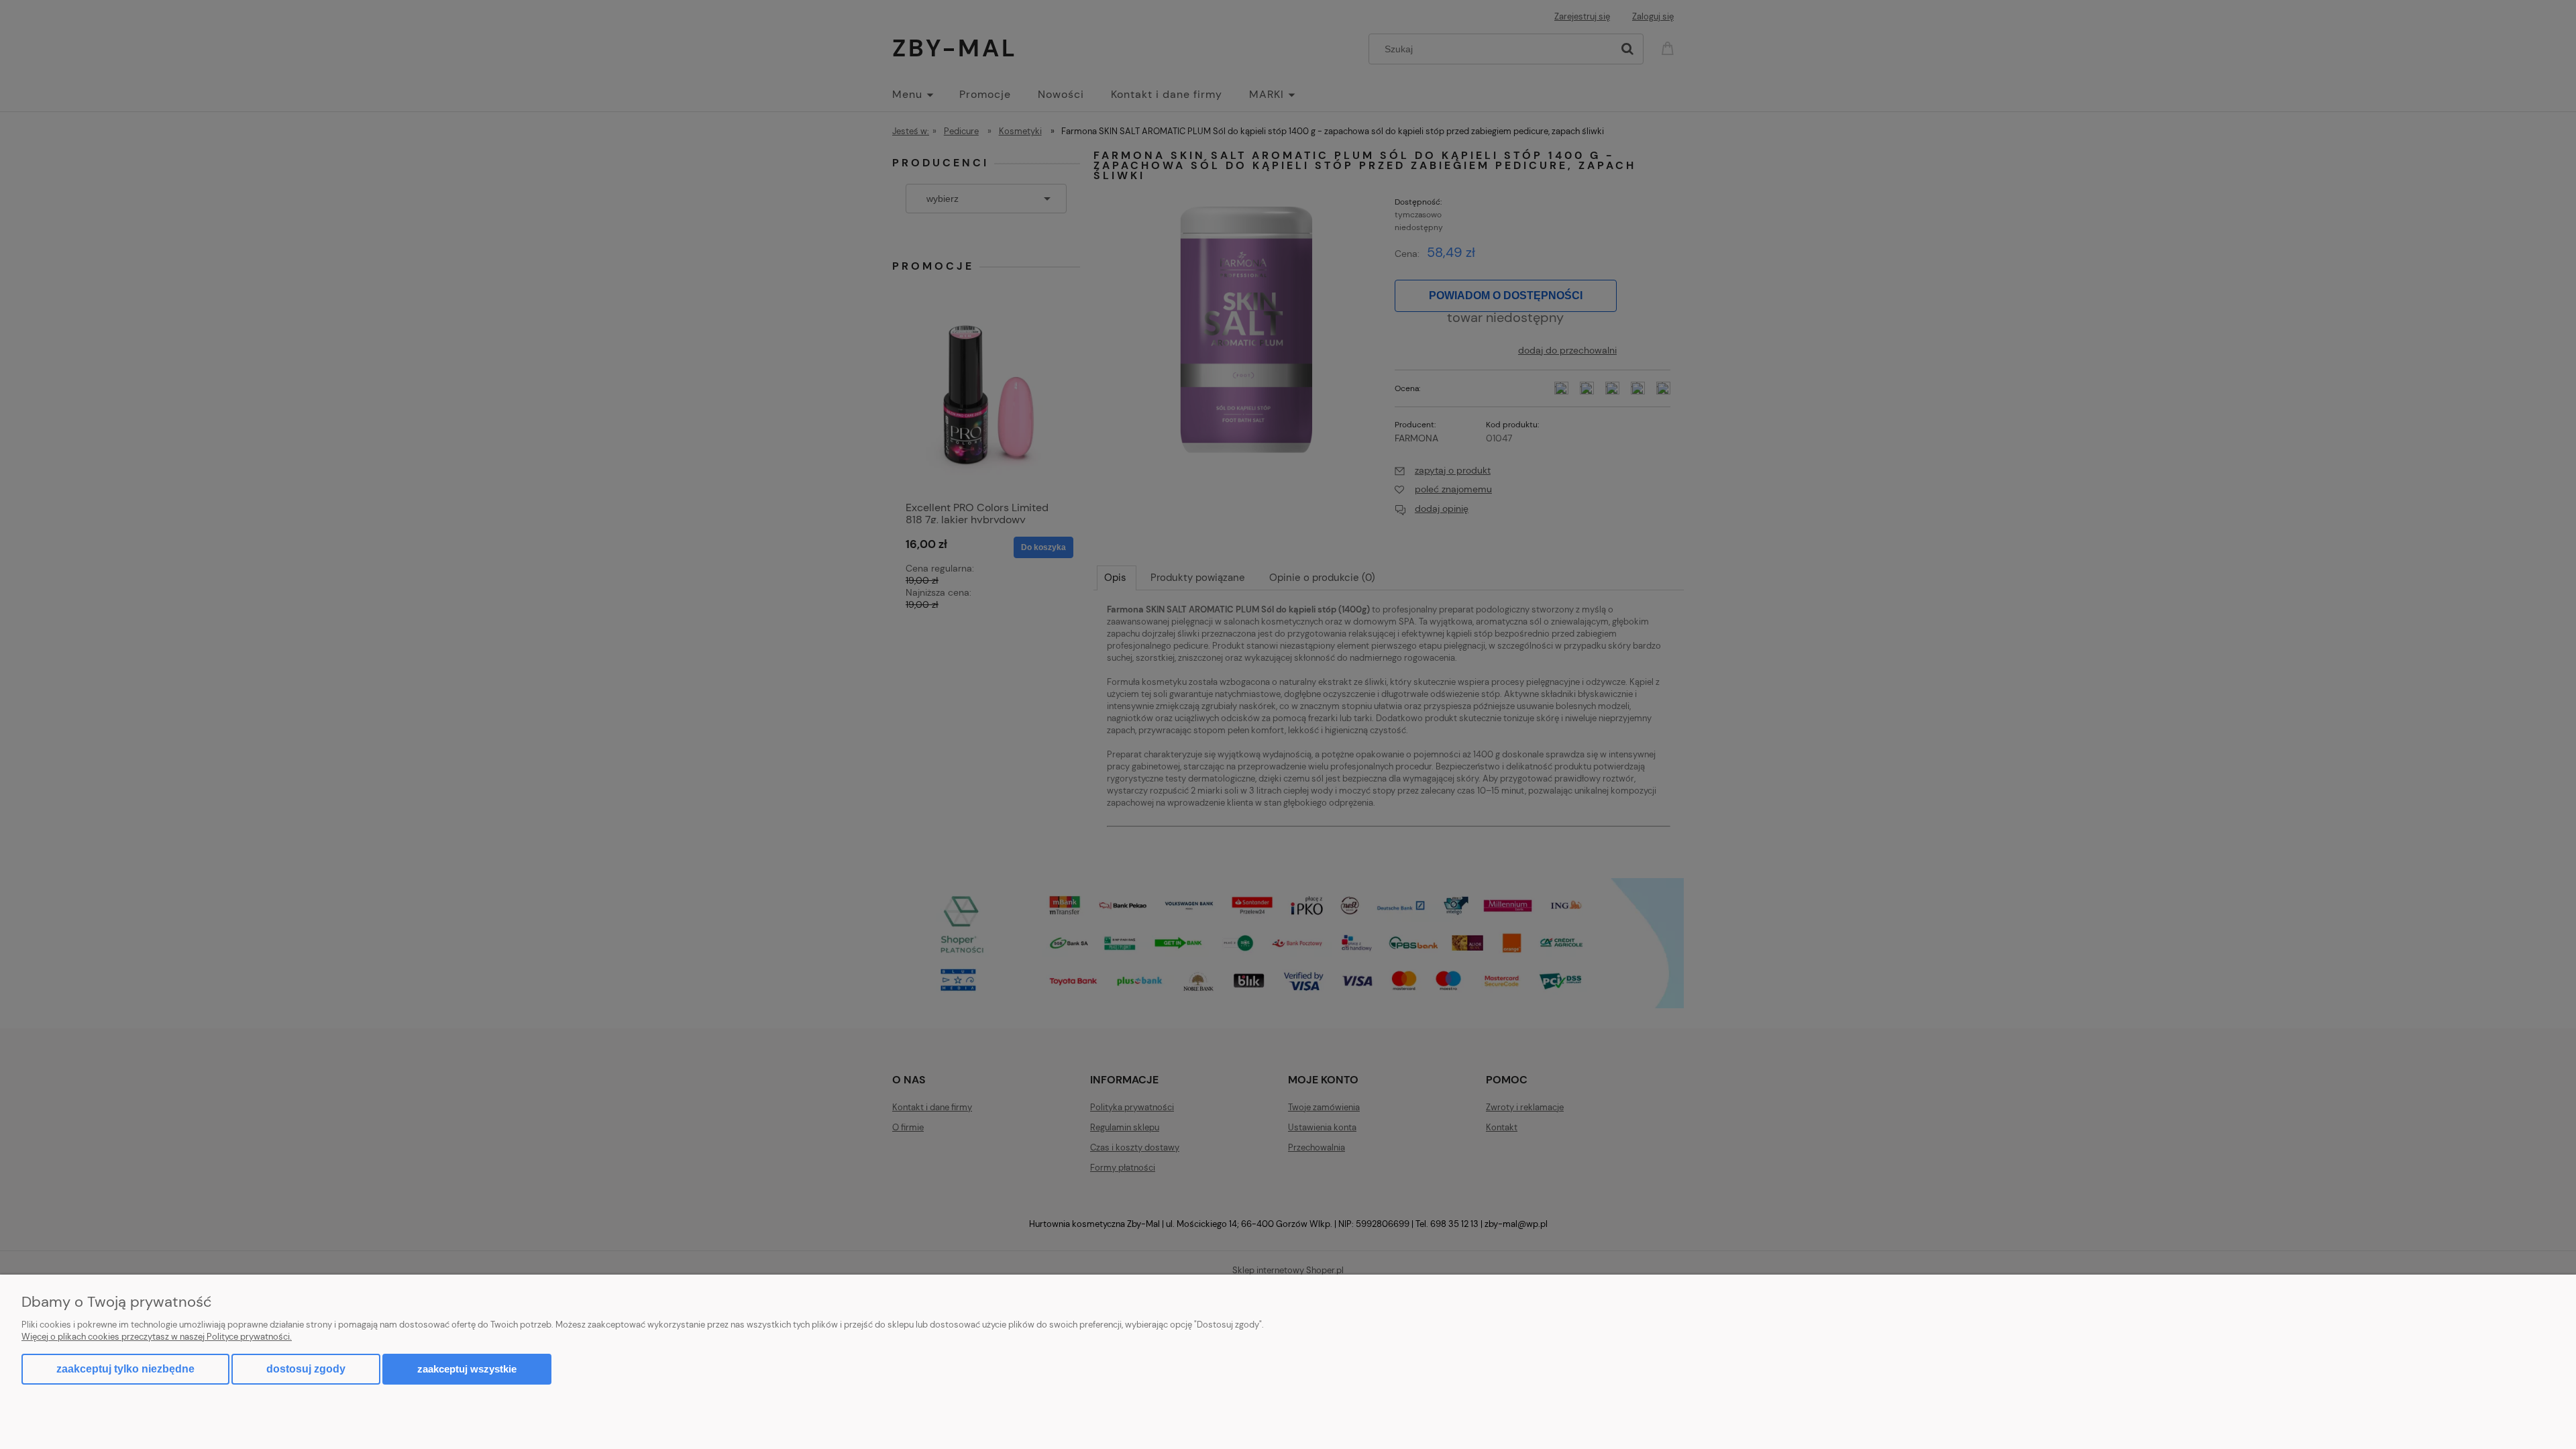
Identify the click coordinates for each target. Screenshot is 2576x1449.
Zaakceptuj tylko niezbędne (125, 1369)
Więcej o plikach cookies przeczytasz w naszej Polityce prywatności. (157, 1337)
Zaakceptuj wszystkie (467, 1369)
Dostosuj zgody (306, 1369)
